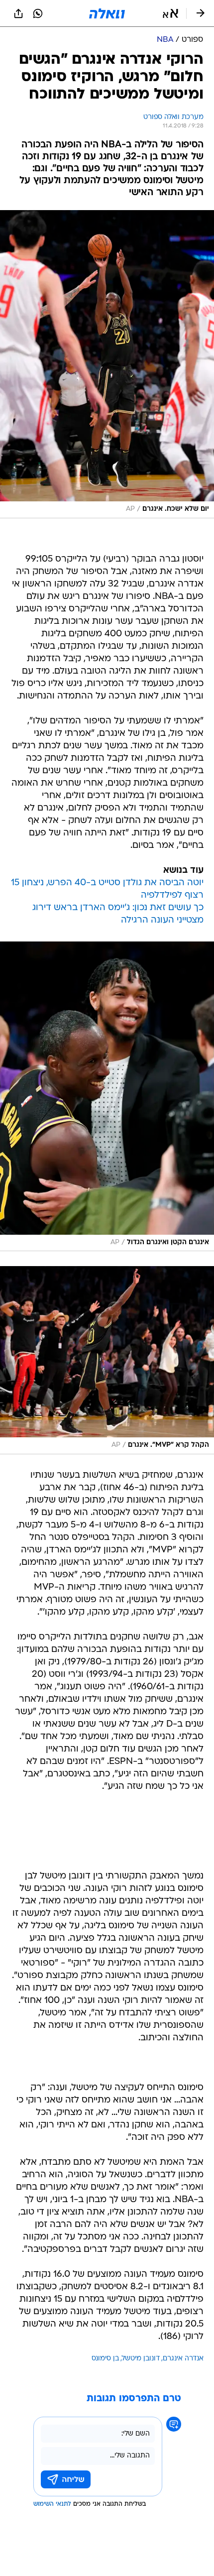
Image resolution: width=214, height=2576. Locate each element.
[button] (170, 13)
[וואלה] (107, 13)
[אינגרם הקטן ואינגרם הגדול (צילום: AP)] (107, 1097)
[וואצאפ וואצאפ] (38, 13)
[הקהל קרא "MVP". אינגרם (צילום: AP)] (107, 1360)
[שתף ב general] (18, 13)
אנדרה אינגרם (183, 2359)
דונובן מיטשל (141, 2359)
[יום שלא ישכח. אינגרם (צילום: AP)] (107, 364)
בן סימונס (105, 2359)
